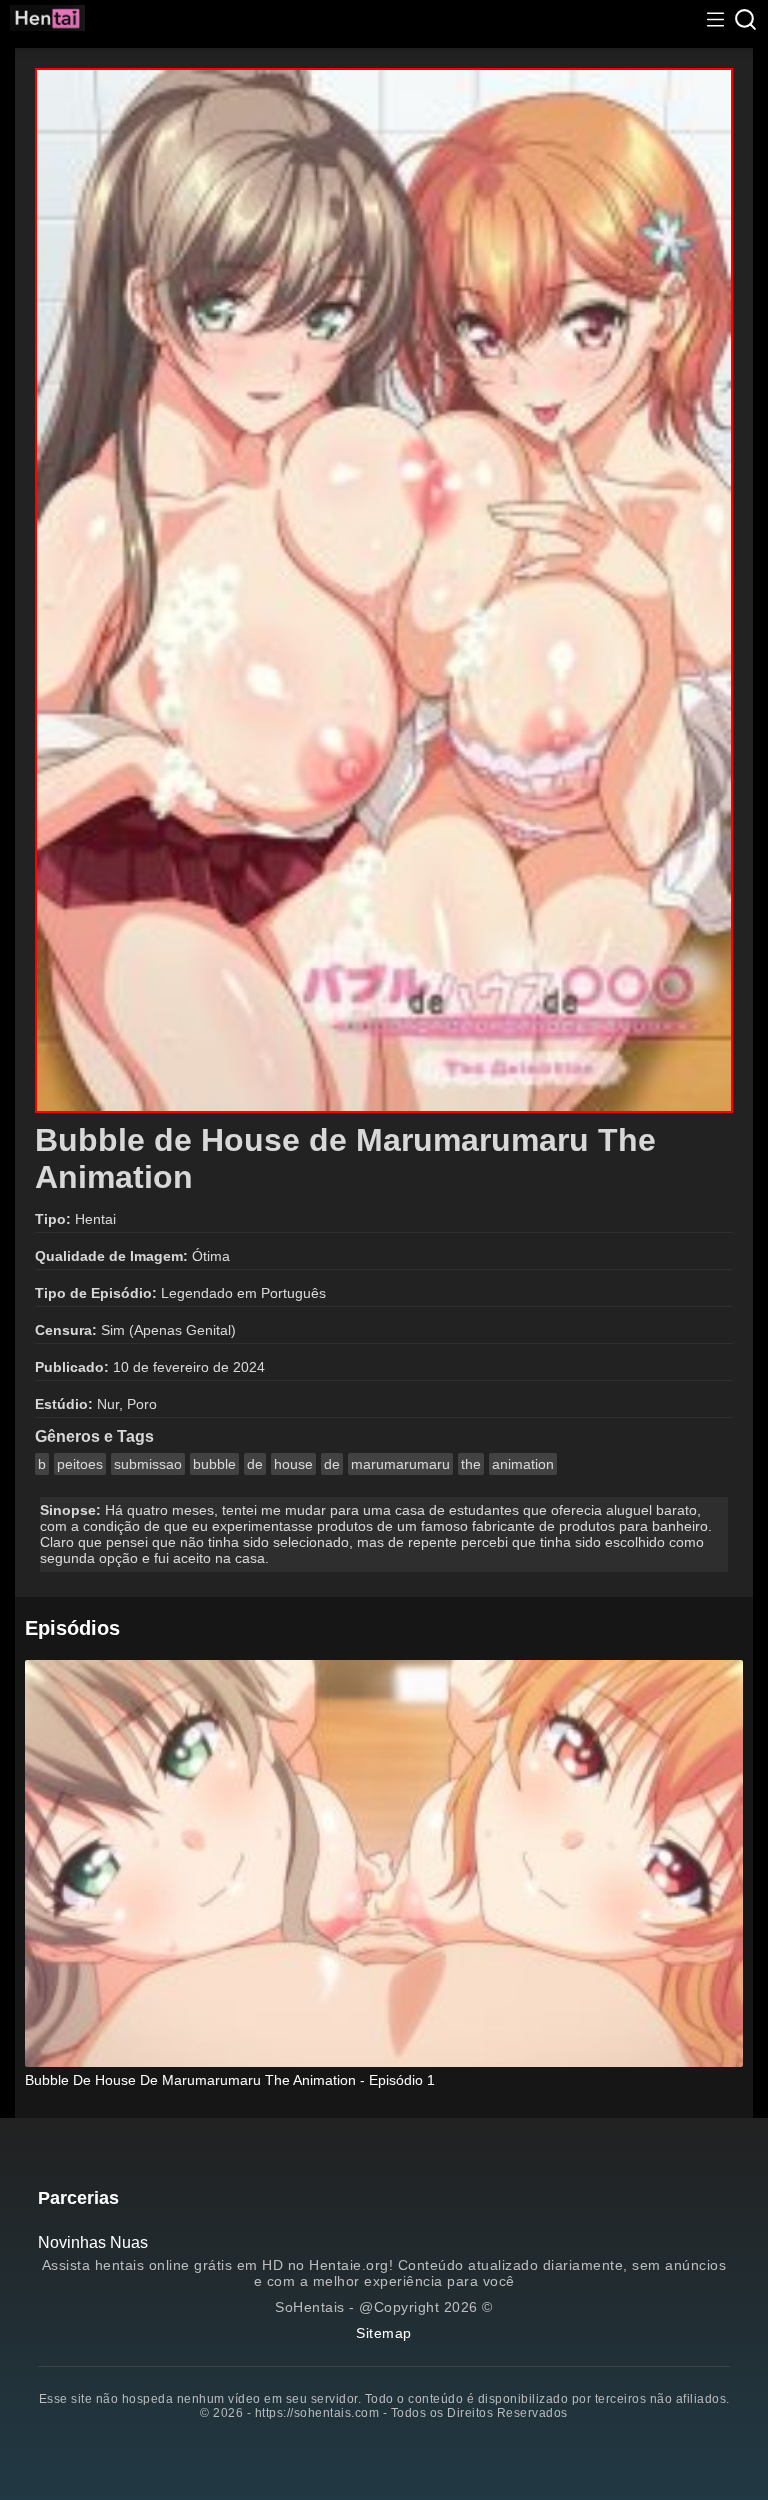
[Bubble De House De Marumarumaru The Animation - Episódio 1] (383, 1865)
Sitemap (384, 2333)
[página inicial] (47, 21)
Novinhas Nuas (93, 2242)
